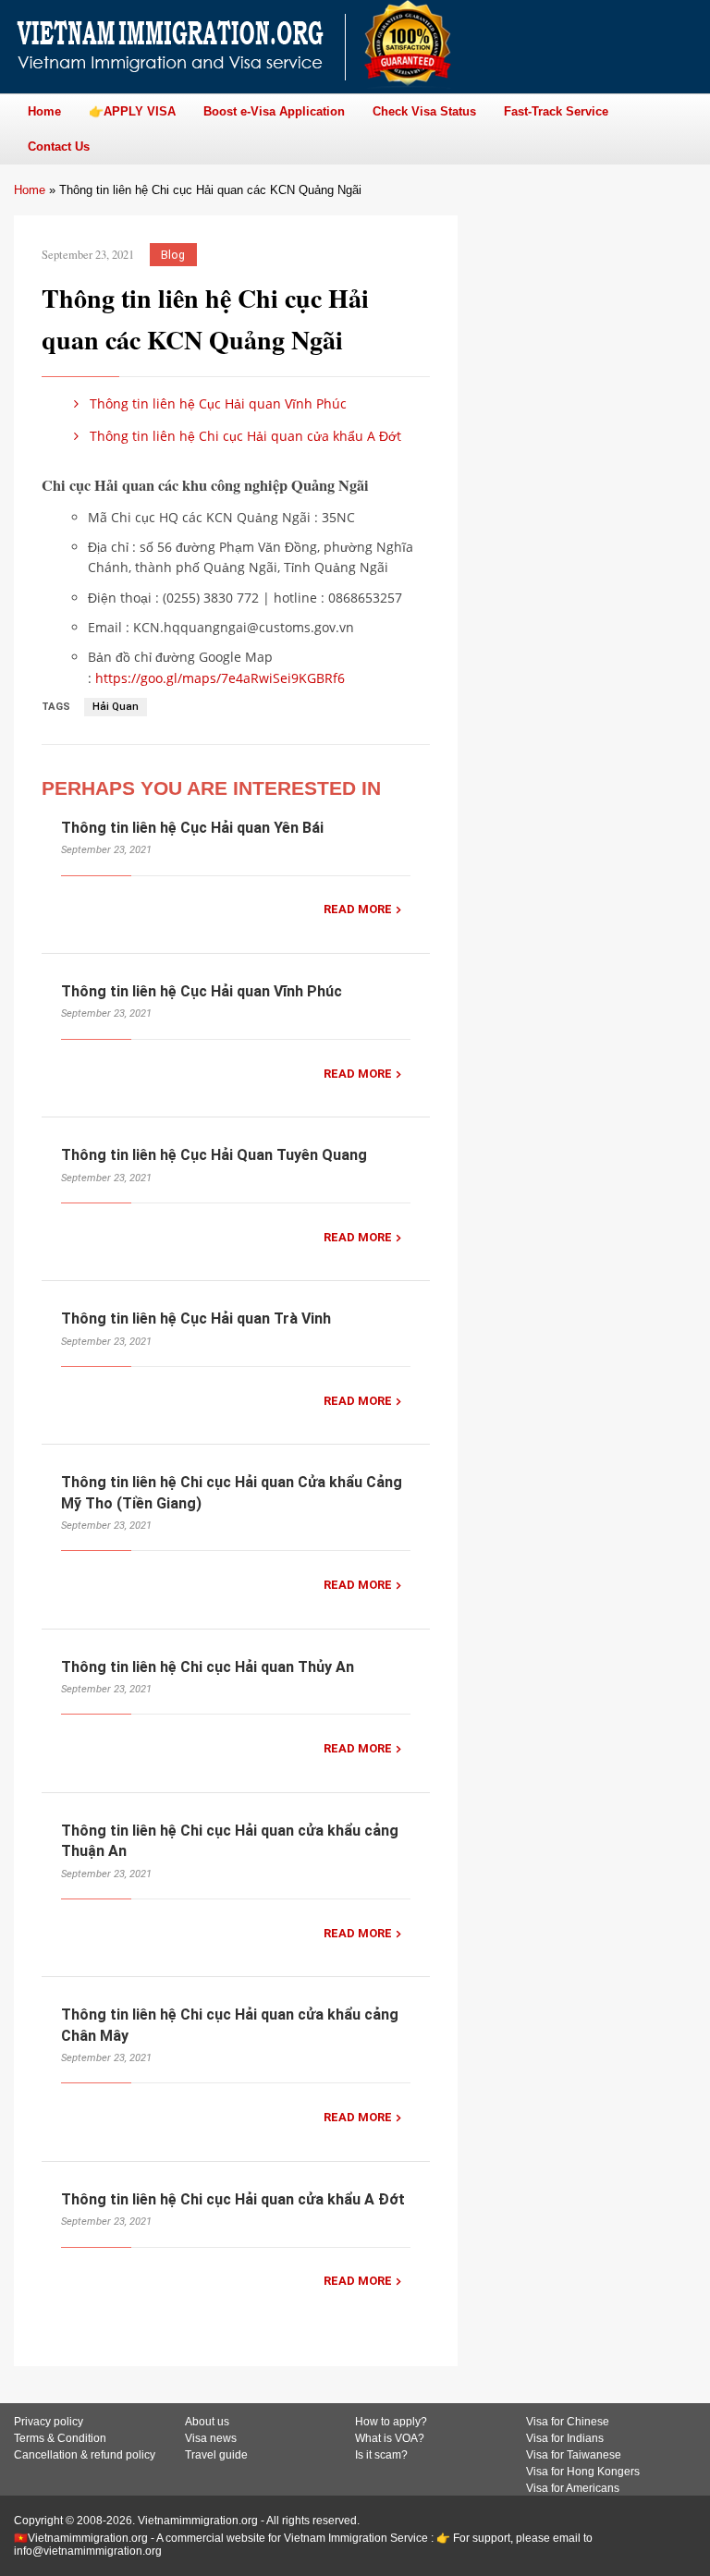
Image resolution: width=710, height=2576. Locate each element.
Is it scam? (381, 2455)
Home (30, 190)
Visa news (211, 2438)
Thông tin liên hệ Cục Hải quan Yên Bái (192, 828)
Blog (173, 255)
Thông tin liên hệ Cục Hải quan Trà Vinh (196, 1319)
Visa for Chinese (568, 2422)
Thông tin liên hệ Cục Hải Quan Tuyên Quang (214, 1155)
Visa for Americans (573, 2488)
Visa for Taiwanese (574, 2455)
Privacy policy (49, 2422)
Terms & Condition (60, 2438)
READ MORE (358, 909)
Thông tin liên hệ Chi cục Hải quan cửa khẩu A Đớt (244, 436)
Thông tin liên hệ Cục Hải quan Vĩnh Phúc (216, 403)
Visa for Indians (565, 2438)
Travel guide (216, 2455)
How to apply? (391, 2422)
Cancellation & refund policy (85, 2455)
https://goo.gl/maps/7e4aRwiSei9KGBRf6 (220, 678)
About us (207, 2422)
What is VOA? (390, 2438)
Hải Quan (116, 707)
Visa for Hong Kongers (583, 2472)
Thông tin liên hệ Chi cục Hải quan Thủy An (208, 1667)
